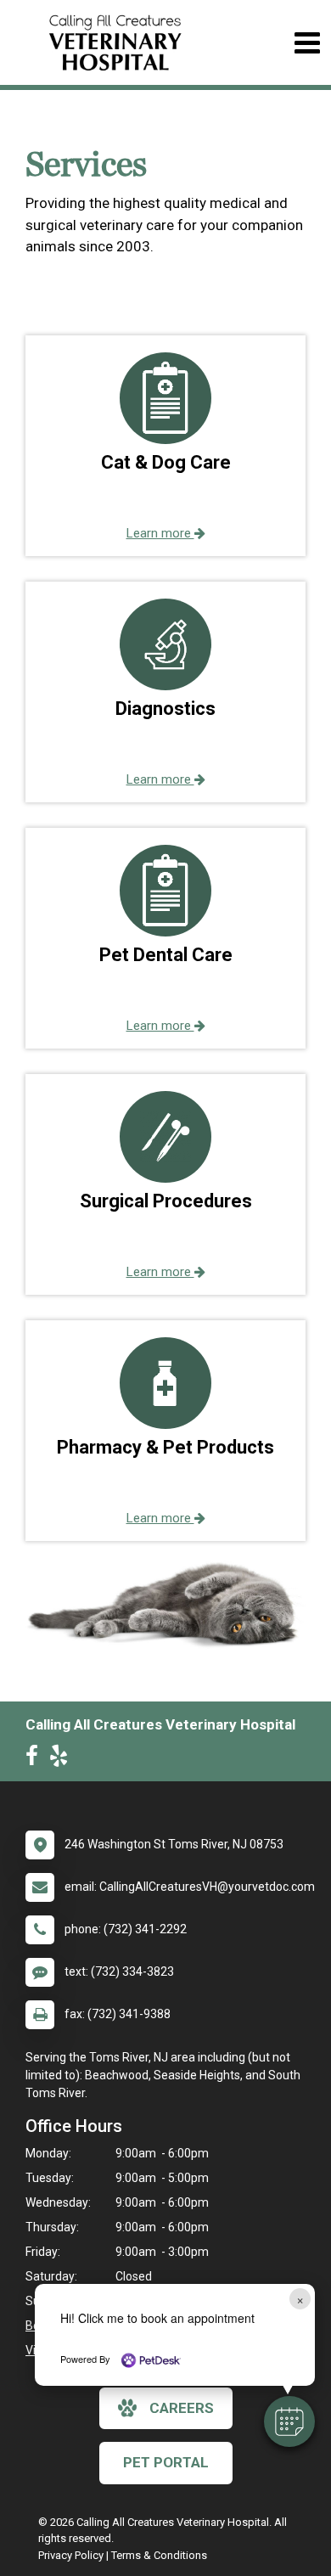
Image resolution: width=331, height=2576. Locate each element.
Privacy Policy (71, 2555)
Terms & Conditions (159, 2555)
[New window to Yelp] (63, 1759)
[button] (289, 2421)
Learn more (160, 533)
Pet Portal (166, 2462)
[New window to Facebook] (36, 1759)
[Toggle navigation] (307, 43)
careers (182, 2408)
